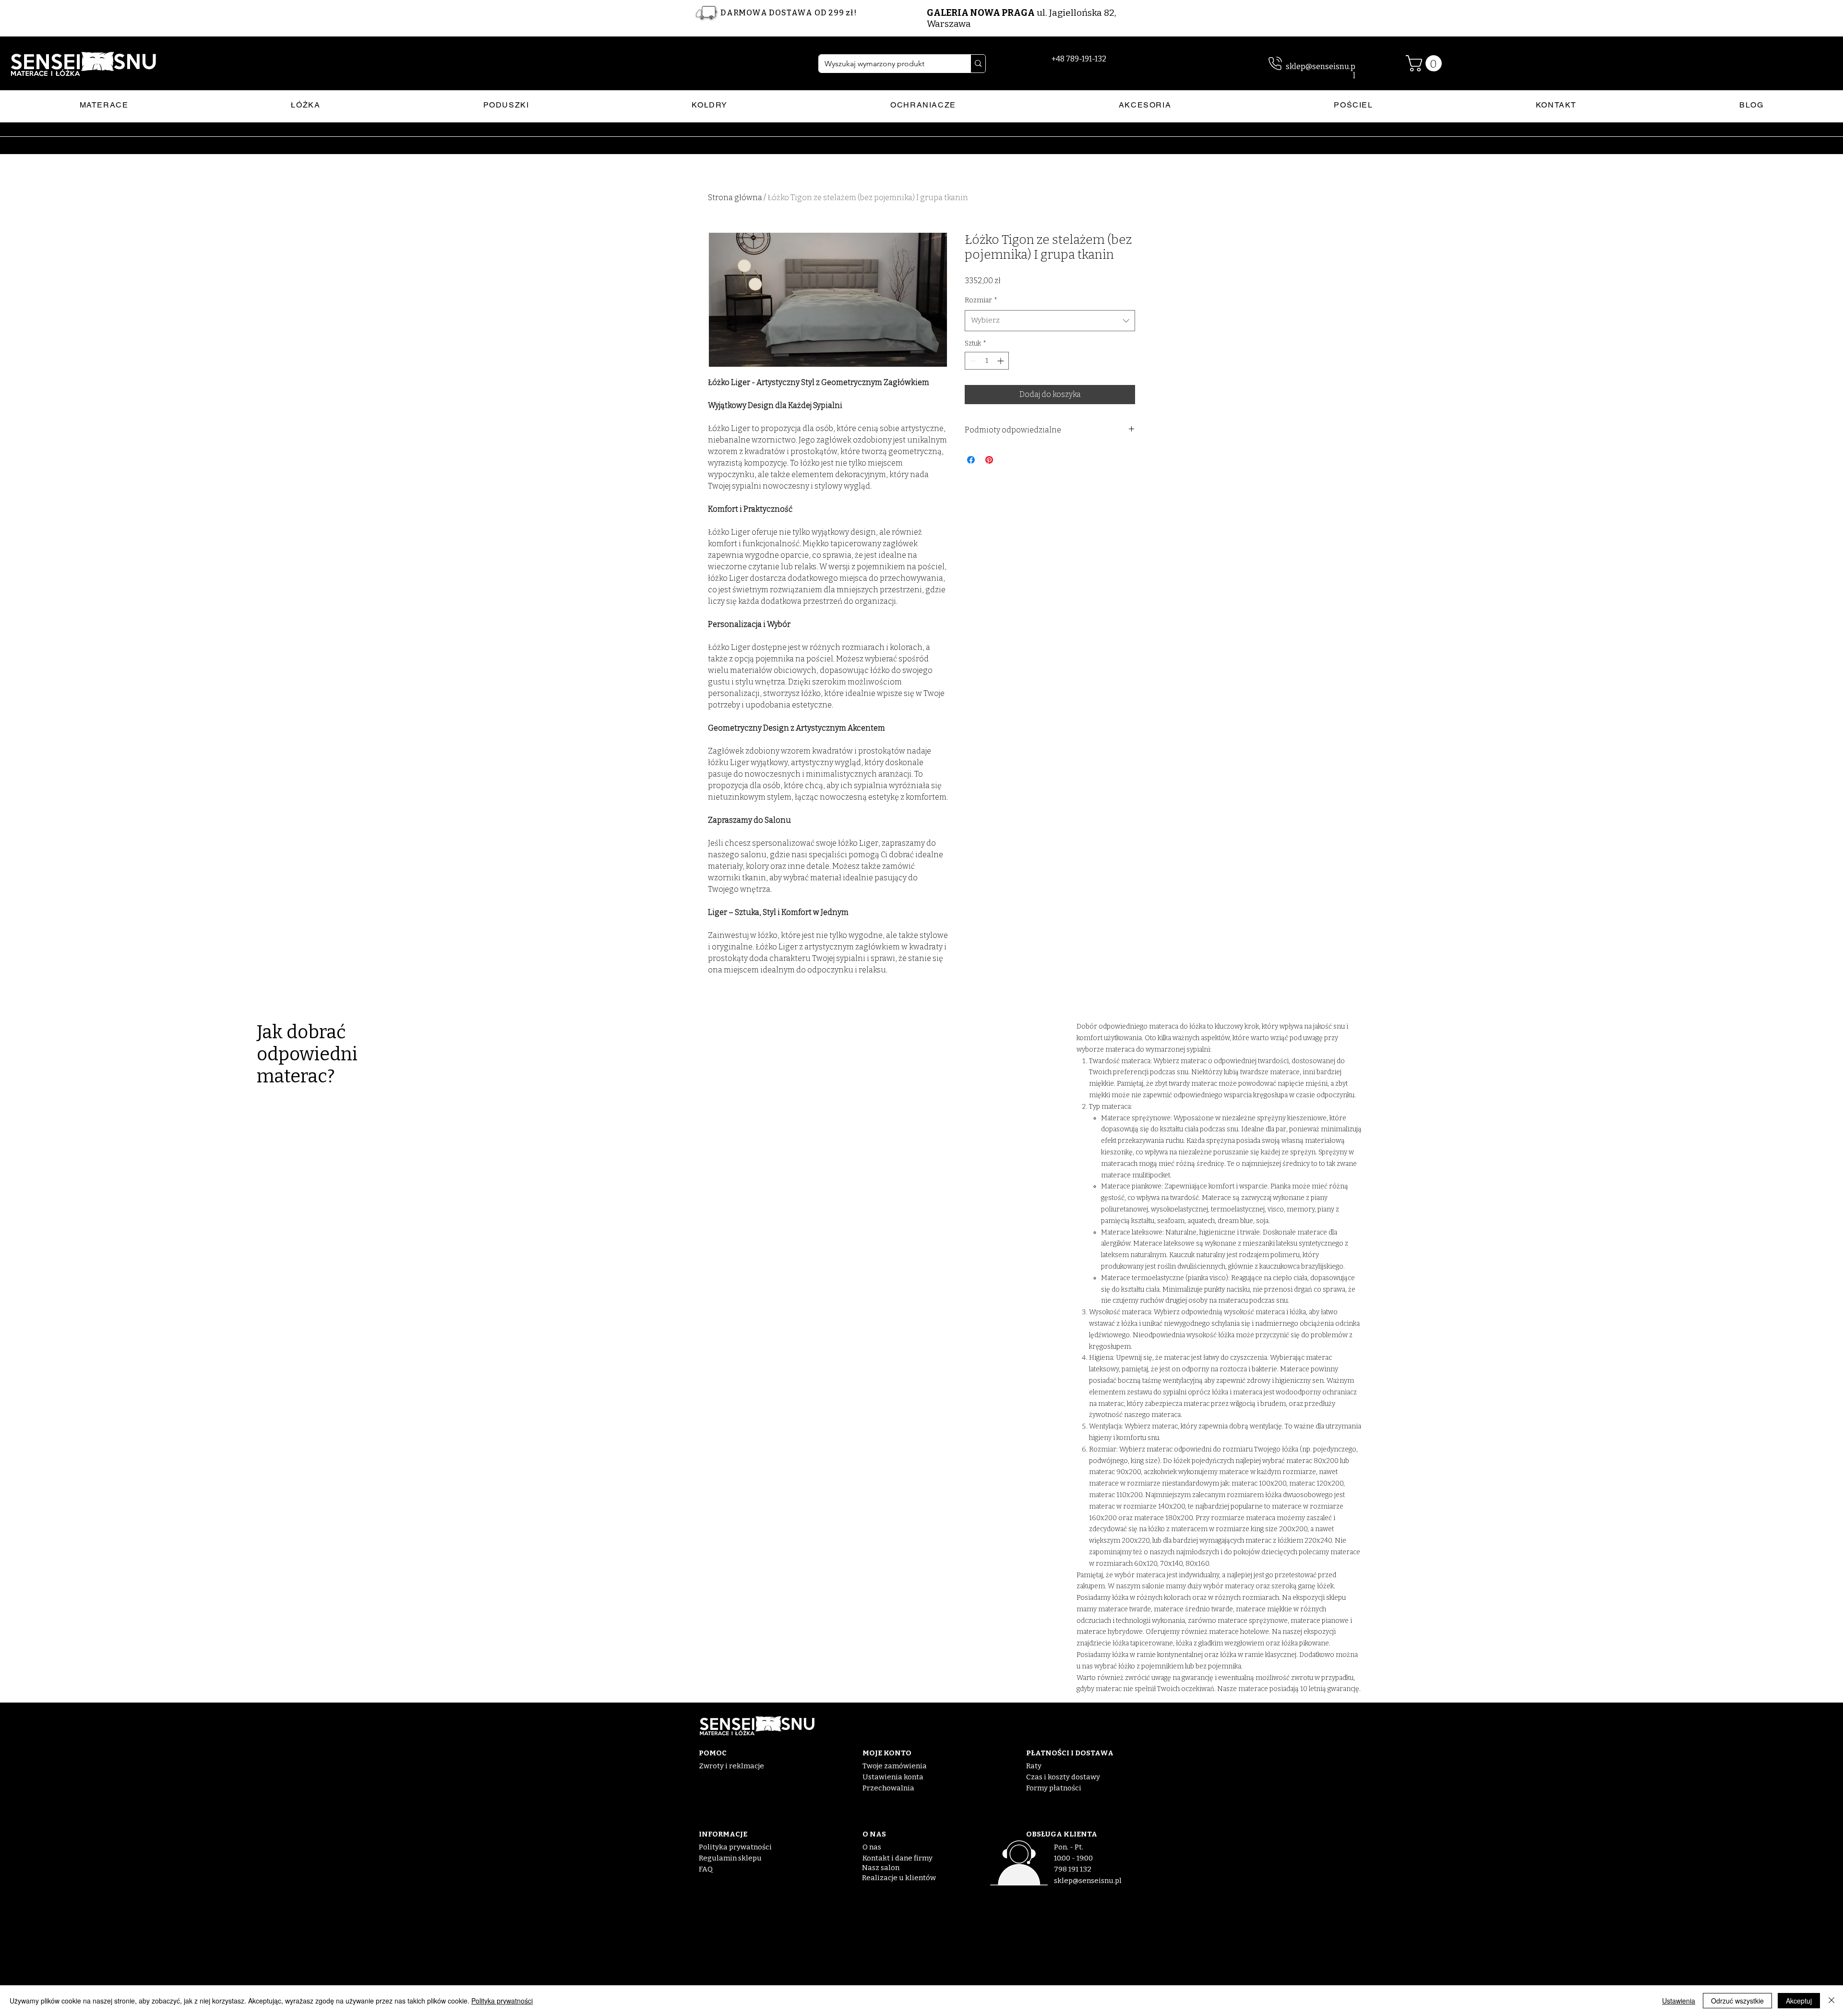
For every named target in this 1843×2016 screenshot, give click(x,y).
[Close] (1831, 2001)
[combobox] (1050, 321)
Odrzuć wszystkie (1737, 2001)
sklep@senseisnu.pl (1088, 1881)
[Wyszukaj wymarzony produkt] (978, 64)
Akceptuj (1799, 2001)
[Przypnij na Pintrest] (989, 460)
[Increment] (1001, 361)
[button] (1426, 63)
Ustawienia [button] (1679, 2001)
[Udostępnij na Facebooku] (971, 460)
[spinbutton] (987, 361)
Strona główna (735, 198)
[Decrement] (972, 361)
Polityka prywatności (502, 2001)
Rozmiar (981, 300)
